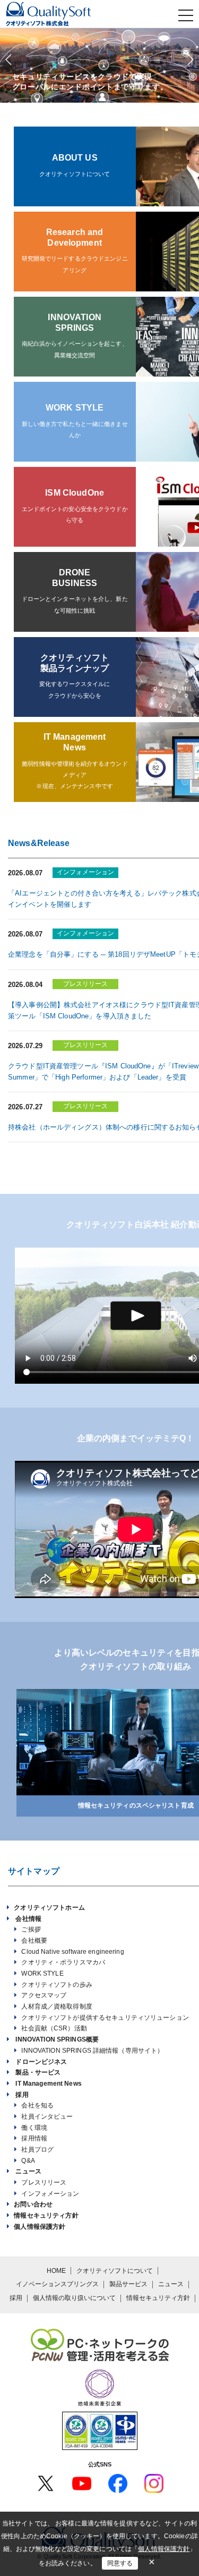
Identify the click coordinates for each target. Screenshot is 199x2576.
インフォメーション (50, 2194)
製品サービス (128, 2284)
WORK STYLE (42, 1973)
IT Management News (48, 2084)
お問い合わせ (33, 2204)
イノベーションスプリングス (57, 2284)
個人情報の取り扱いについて (74, 2298)
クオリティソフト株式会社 (72, 14)
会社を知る (37, 2105)
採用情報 (34, 2138)
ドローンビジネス (41, 2062)
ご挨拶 (31, 1929)
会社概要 (34, 1941)
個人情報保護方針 (40, 2227)
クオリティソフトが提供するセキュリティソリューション (105, 2018)
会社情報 (28, 1919)
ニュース (28, 2171)
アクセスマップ (44, 1995)
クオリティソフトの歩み (57, 1985)
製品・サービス (38, 2072)
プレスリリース (44, 2182)
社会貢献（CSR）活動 (54, 2028)
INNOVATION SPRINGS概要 (57, 2039)
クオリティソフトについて (115, 2271)
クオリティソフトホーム (49, 1908)
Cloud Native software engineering (72, 1952)
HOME (56, 2271)
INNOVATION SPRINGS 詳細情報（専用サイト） (92, 2051)
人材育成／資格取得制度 (57, 2006)
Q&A (28, 2161)
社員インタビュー (47, 2117)
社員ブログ (37, 2150)
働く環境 (34, 2128)
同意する (120, 2563)
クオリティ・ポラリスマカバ (63, 1962)
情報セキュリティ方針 (46, 2215)
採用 (22, 2095)
